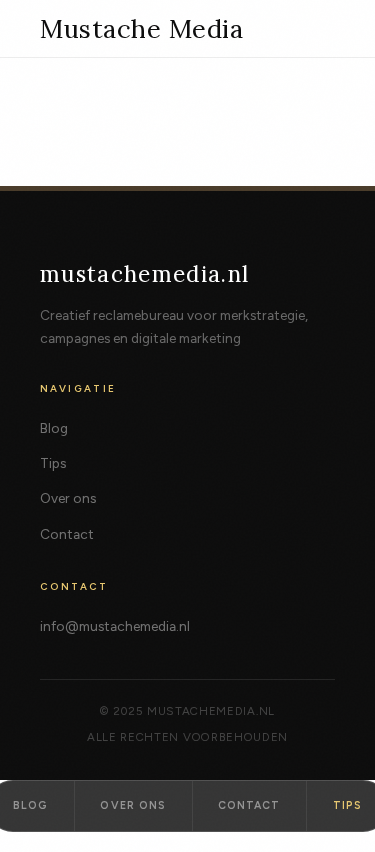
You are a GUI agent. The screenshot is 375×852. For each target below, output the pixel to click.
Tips (53, 463)
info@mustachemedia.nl (115, 626)
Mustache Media (141, 29)
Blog (54, 428)
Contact (67, 534)
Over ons (68, 498)
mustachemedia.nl (145, 273)
